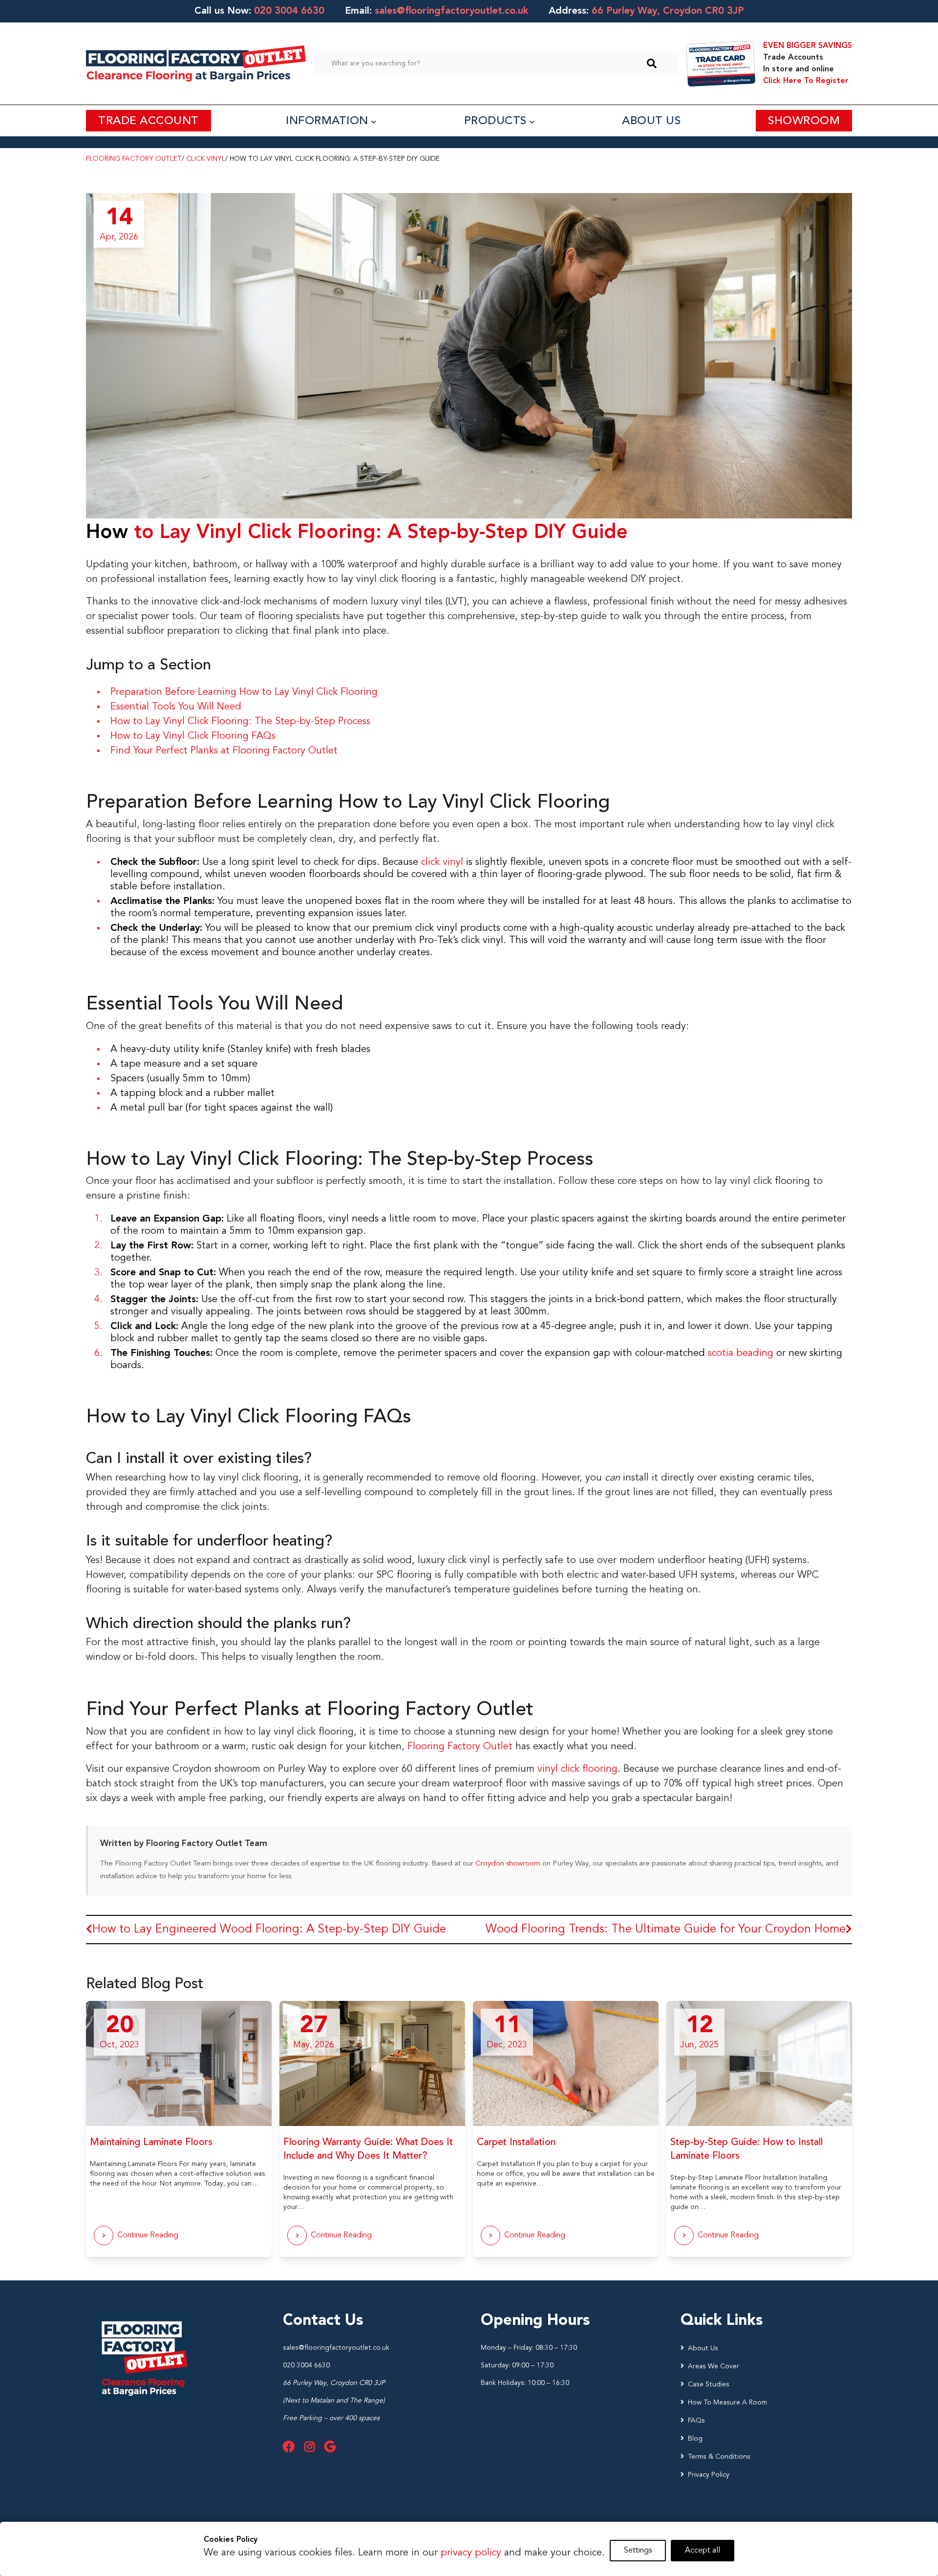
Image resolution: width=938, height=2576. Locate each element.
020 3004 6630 (289, 11)
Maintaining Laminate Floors (151, 2143)
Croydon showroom (508, 1864)
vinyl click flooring (577, 1769)
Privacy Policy (709, 2475)
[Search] (652, 64)
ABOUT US (651, 121)
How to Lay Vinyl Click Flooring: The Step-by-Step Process (240, 722)
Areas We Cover (714, 2366)
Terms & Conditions (719, 2457)
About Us (703, 2348)
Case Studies (709, 2384)
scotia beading (741, 1353)
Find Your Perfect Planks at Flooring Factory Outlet (224, 751)
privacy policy (471, 2553)
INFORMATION (329, 121)
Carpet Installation (516, 2143)
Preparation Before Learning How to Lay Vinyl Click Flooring (244, 692)
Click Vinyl (206, 159)
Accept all (703, 2551)
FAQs (696, 2421)
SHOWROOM (804, 121)
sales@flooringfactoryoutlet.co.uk (451, 11)
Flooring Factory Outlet (134, 159)
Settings (638, 2551)
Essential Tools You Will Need (176, 707)
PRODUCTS (497, 121)
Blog (695, 2439)
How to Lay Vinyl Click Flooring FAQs (193, 736)
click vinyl (442, 862)
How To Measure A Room (727, 2403)
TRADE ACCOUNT (149, 121)
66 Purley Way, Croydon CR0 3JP (334, 2383)
